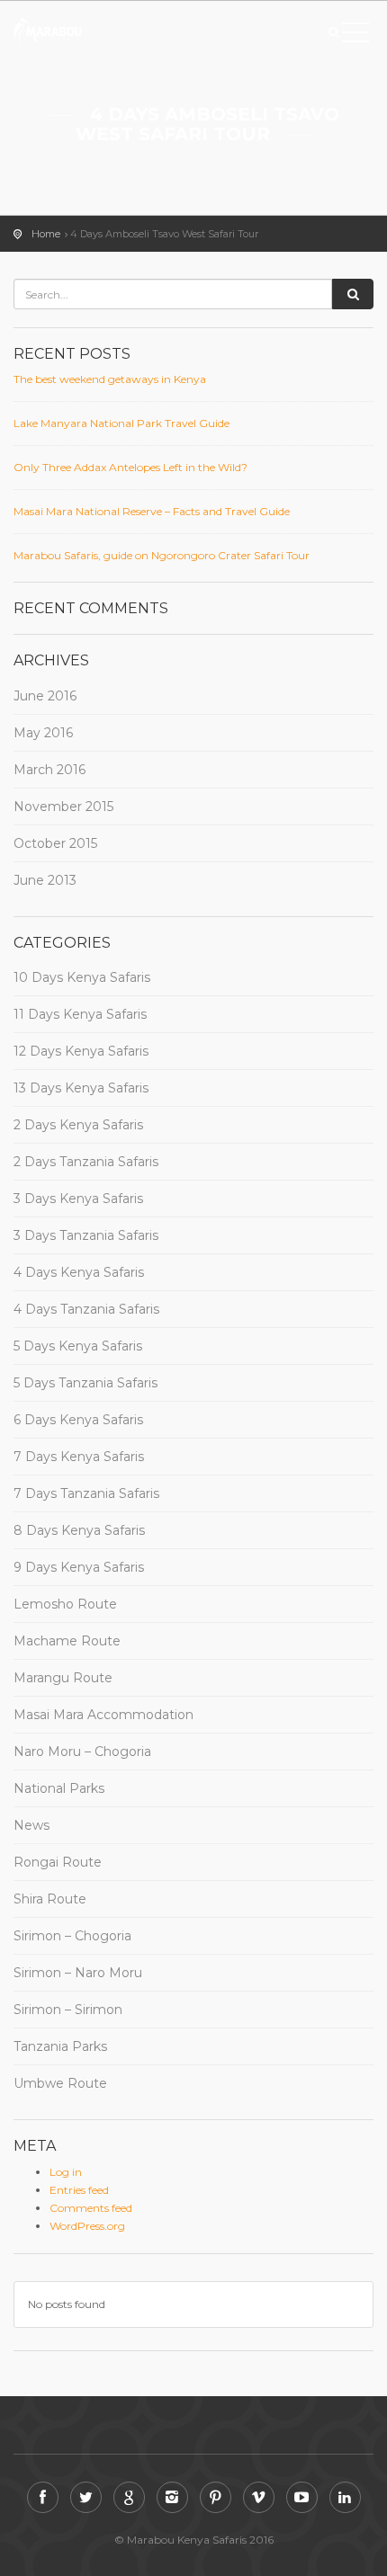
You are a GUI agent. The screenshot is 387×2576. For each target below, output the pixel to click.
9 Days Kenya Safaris (79, 1567)
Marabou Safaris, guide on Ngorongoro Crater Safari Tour (162, 555)
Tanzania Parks (60, 2046)
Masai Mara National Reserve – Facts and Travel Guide (152, 511)
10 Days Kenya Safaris (82, 977)
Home (46, 234)
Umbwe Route (60, 2083)
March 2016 (49, 770)
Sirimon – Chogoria (72, 1936)
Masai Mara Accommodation (103, 1715)
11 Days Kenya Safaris (80, 1014)
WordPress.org (87, 2226)
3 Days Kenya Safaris (78, 1199)
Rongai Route (58, 1862)
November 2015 (63, 807)
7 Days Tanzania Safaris (86, 1493)
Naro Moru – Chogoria (82, 1752)
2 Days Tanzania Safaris (86, 1162)
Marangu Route (63, 1678)
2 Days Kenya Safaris (78, 1125)
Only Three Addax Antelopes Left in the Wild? (130, 467)
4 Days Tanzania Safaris (86, 1309)
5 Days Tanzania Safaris (85, 1383)
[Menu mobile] (355, 36)
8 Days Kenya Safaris (79, 1530)
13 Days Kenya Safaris (81, 1088)
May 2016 (43, 733)
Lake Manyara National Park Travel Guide (121, 423)
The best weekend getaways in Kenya (110, 379)
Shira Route (50, 1899)
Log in (66, 2172)
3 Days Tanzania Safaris (86, 1235)
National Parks (59, 1788)
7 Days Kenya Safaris (79, 1457)
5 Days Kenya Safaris (78, 1346)
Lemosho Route (65, 1604)
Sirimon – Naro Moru (78, 1973)
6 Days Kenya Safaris (78, 1420)
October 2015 (55, 843)
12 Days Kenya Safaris (81, 1051)
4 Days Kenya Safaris (79, 1272)
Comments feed (91, 2208)
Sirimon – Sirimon (68, 2010)
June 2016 (45, 696)
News (31, 1825)
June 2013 (45, 880)
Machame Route (67, 1641)
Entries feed (79, 2190)
